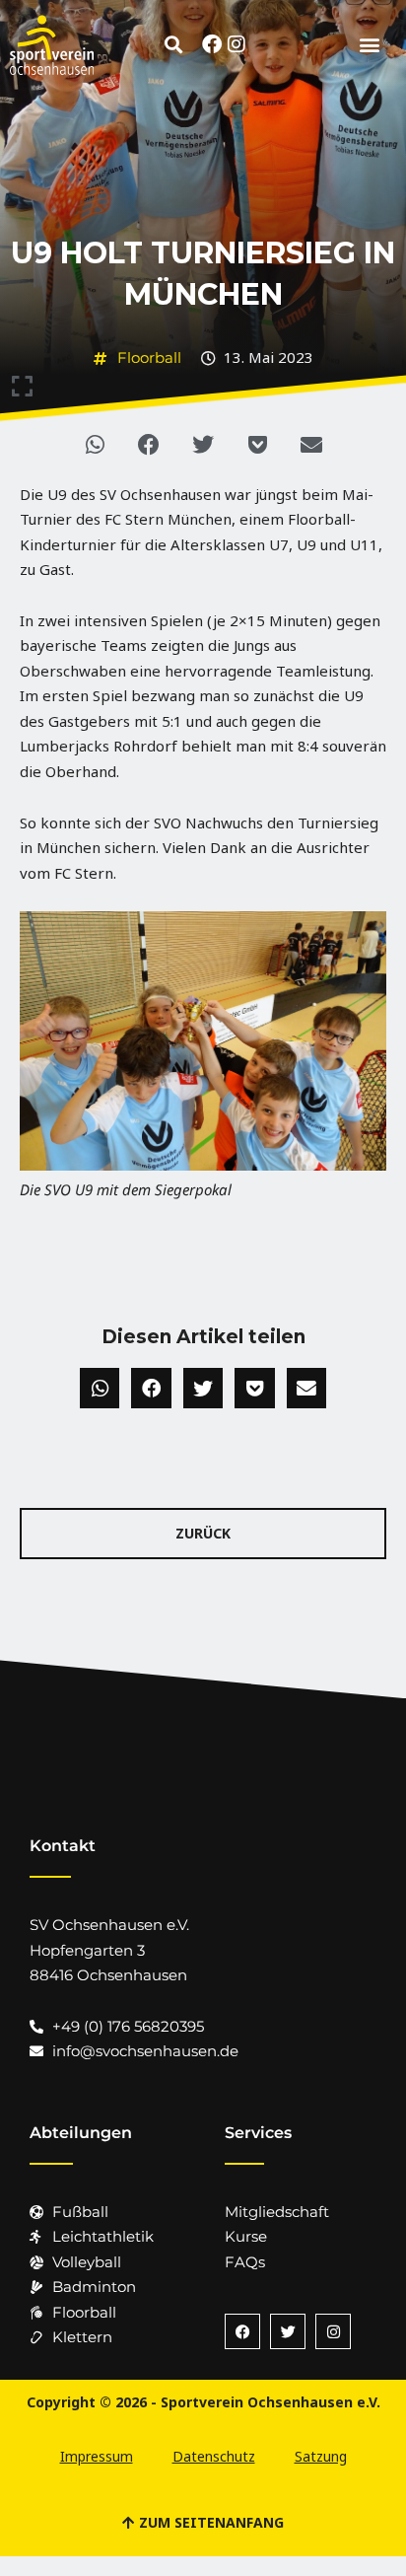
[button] (173, 44)
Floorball (149, 358)
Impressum (97, 2456)
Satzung (321, 2456)
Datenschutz (214, 2456)
